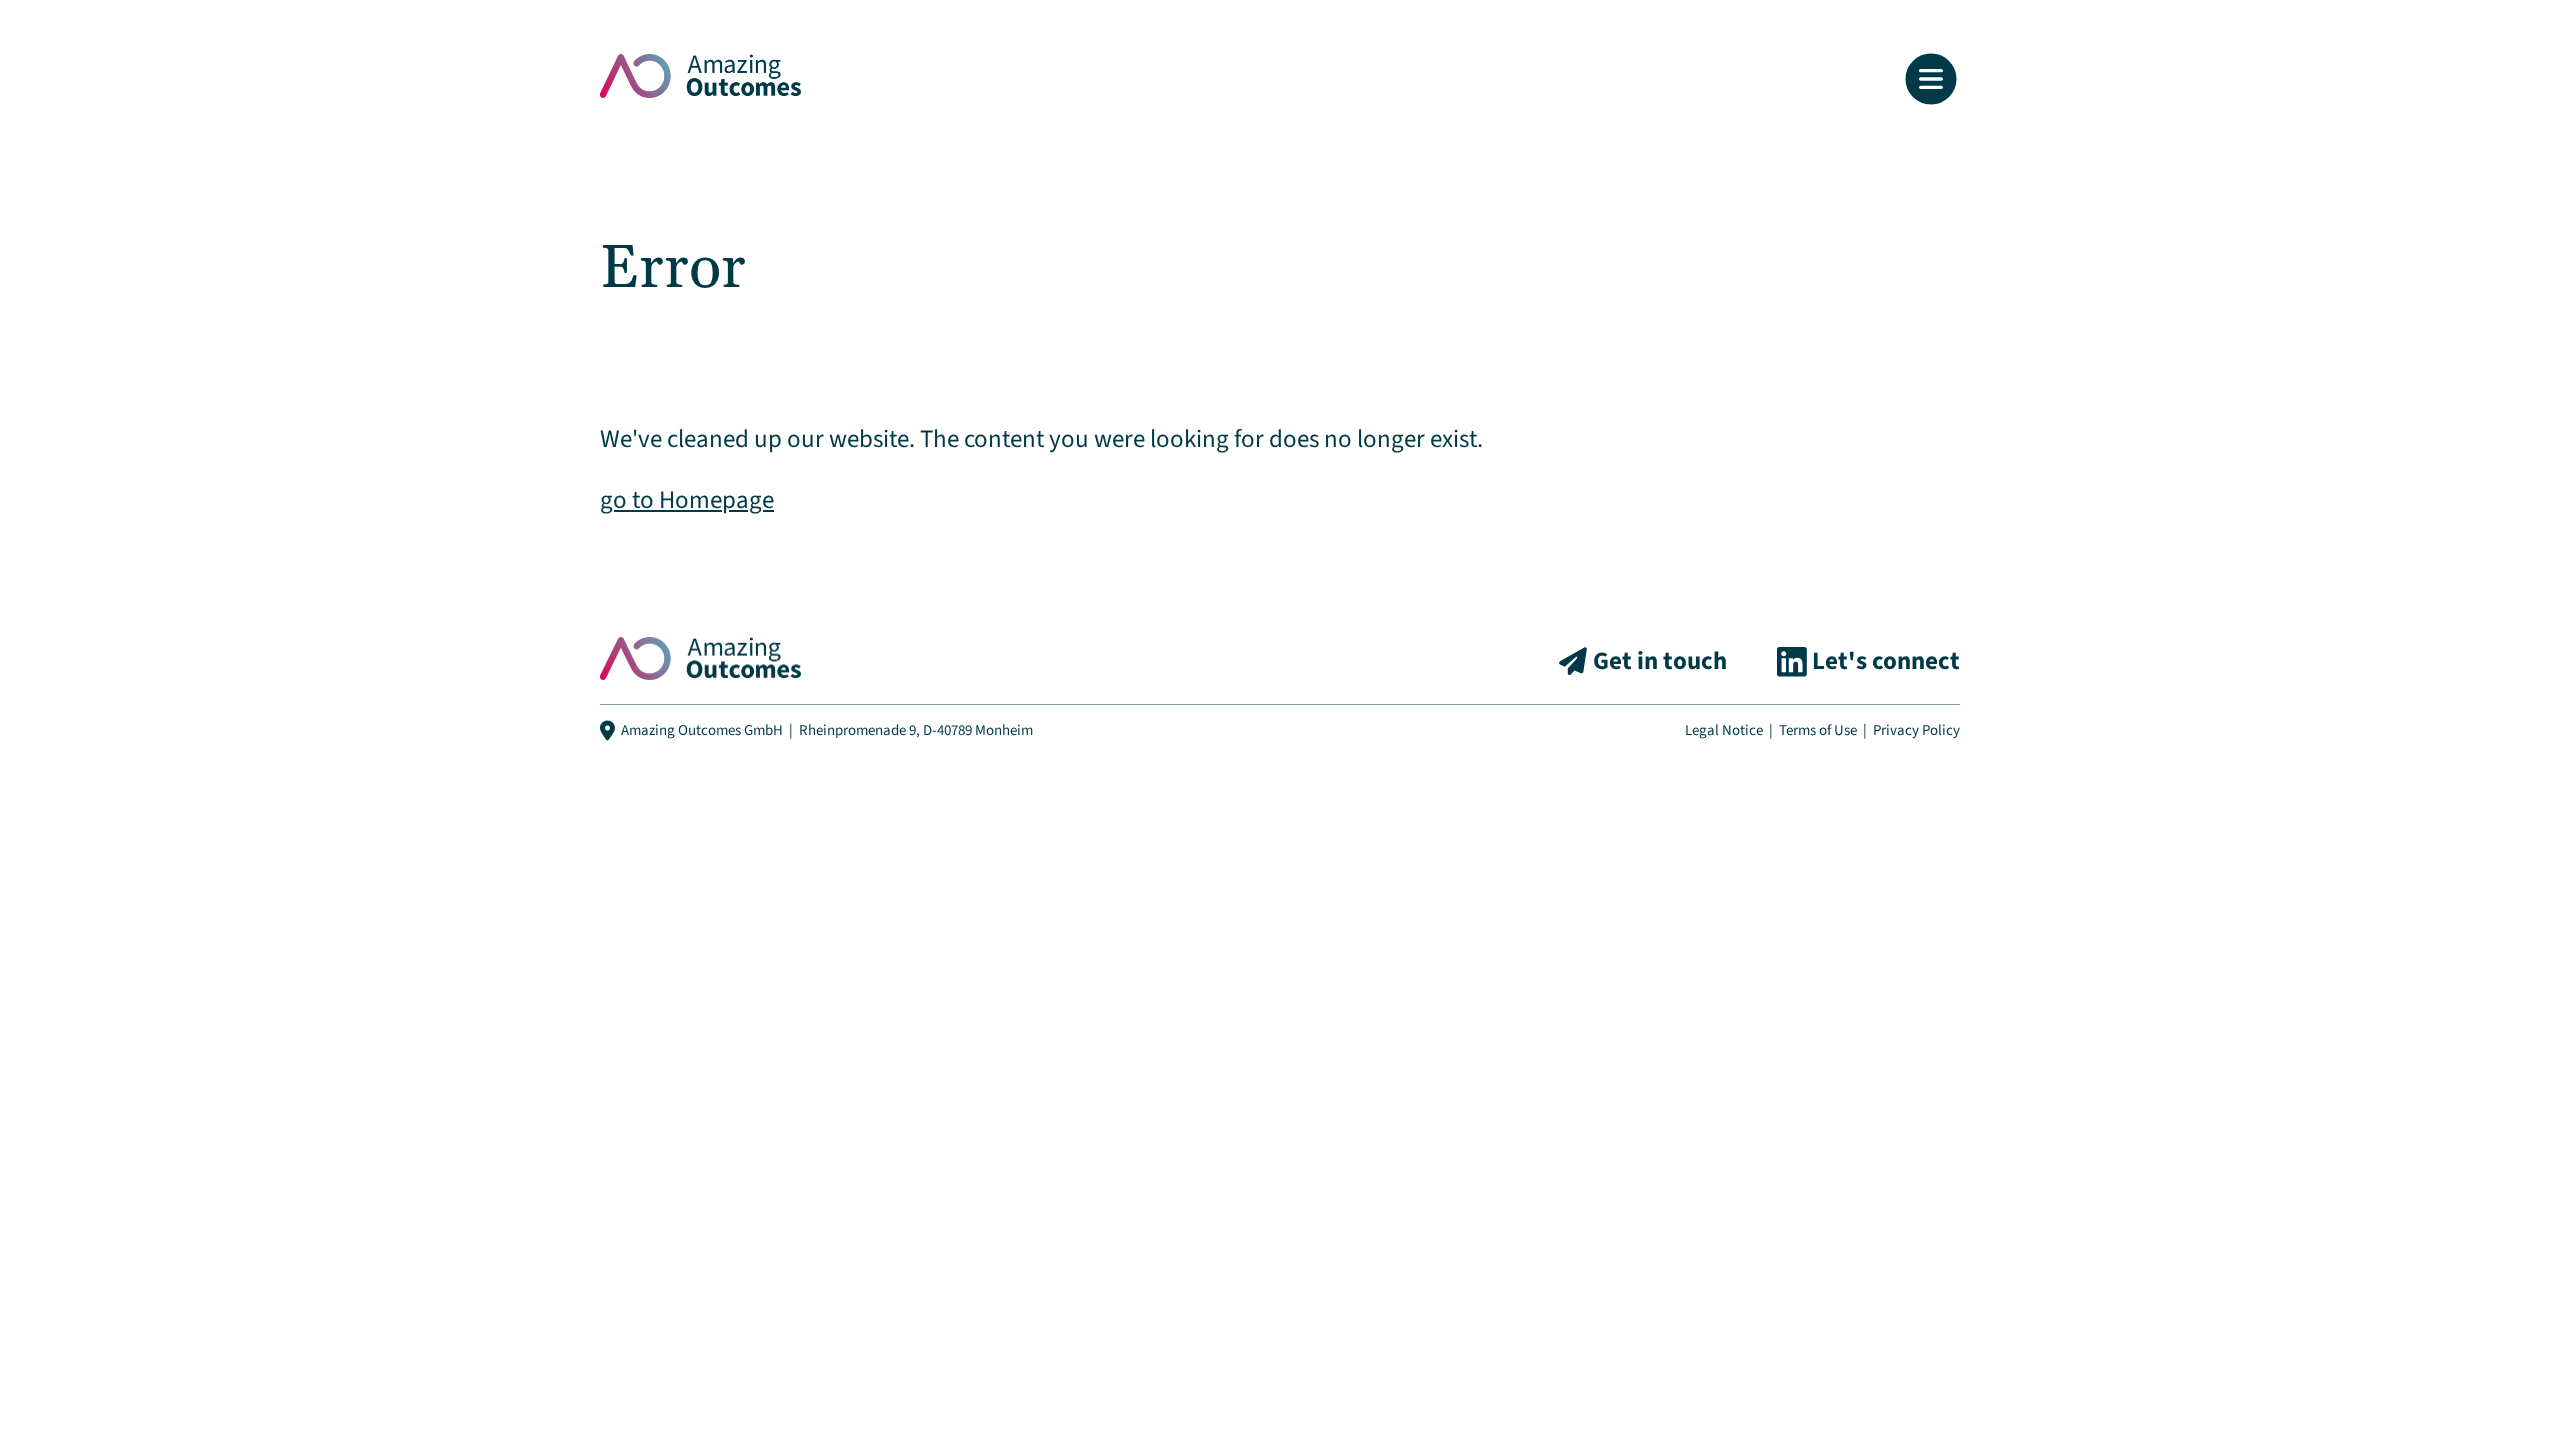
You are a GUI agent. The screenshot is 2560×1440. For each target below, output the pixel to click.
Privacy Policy (1916, 730)
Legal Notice (1724, 730)
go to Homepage (687, 500)
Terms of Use (1818, 730)
